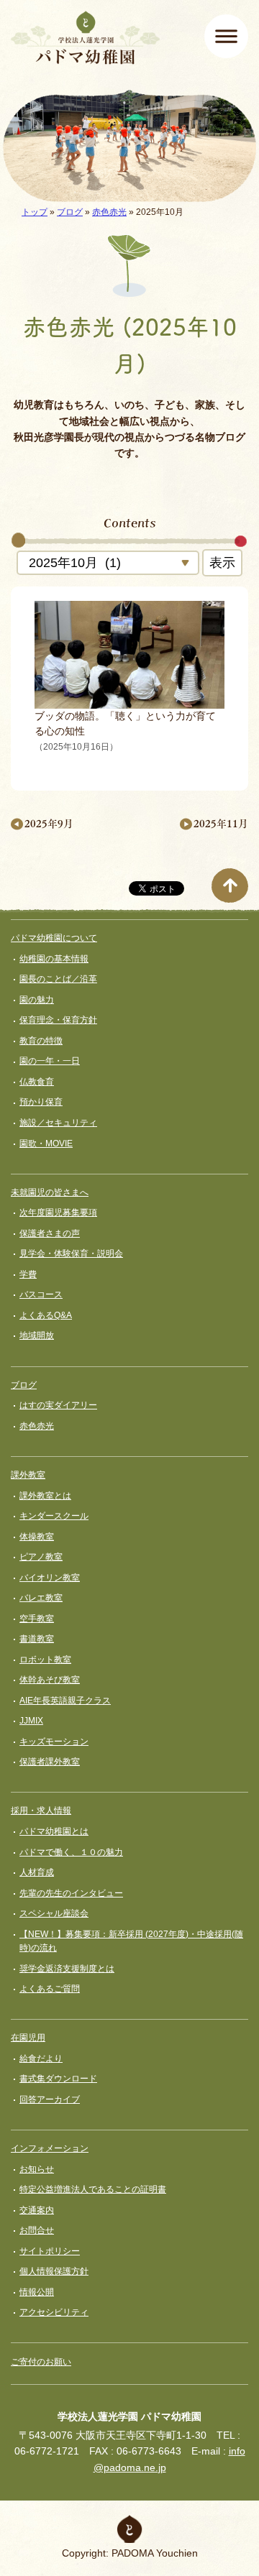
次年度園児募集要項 (58, 1213)
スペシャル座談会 (54, 1913)
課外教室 (28, 1475)
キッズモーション (54, 1742)
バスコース (41, 1294)
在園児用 (28, 2038)
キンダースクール (54, 1516)
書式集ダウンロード (58, 2079)
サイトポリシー (50, 2251)
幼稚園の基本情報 (54, 959)
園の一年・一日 (50, 1061)
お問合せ (37, 2230)
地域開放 (37, 1335)
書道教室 (37, 1639)
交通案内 (37, 2210)
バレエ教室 (41, 1598)
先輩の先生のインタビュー (71, 1893)
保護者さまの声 (50, 1233)
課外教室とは (45, 1496)
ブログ (70, 212)
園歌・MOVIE (46, 1144)
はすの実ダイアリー (58, 1405)
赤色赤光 (109, 212)
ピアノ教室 (41, 1557)
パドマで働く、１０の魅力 (71, 1852)
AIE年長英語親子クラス (65, 1701)
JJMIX (31, 1721)
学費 (28, 1274)
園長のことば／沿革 (58, 979)
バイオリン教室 (50, 1578)
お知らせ (37, 2169)
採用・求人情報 (41, 1811)
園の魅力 (37, 1000)
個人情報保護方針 (54, 2271)
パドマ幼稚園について (54, 938)
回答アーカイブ (50, 2099)
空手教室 (37, 1619)
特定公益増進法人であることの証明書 (93, 2189)
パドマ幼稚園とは (54, 1831)
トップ (35, 212)
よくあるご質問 (50, 1989)
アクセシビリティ (54, 2312)
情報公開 (37, 2292)
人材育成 (37, 1872)
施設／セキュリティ (58, 1123)
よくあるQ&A (46, 1315)
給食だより (41, 2058)
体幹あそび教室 (50, 1680)
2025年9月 (49, 823)
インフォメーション (50, 2148)
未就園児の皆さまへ (50, 1192)
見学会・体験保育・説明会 (71, 1253)
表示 (222, 563)
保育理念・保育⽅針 (58, 1020)
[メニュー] (226, 36)
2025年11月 (221, 823)
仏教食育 (37, 1082)
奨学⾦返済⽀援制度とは (67, 1969)
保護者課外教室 (50, 1762)
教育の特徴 (41, 1041)
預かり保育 (41, 1102)
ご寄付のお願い (41, 2362)
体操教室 (37, 1537)
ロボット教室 (45, 1660)
